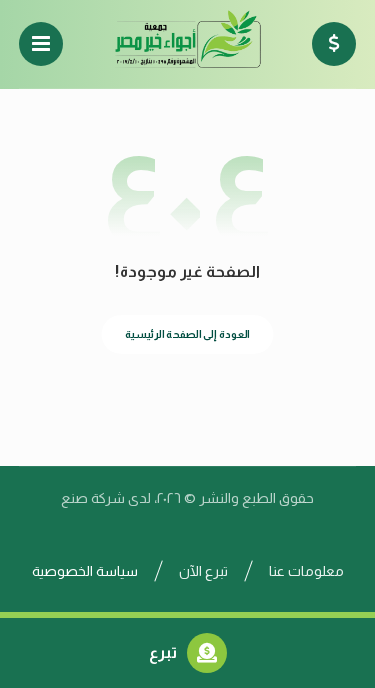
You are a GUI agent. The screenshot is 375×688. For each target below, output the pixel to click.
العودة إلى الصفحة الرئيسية (187, 334)
